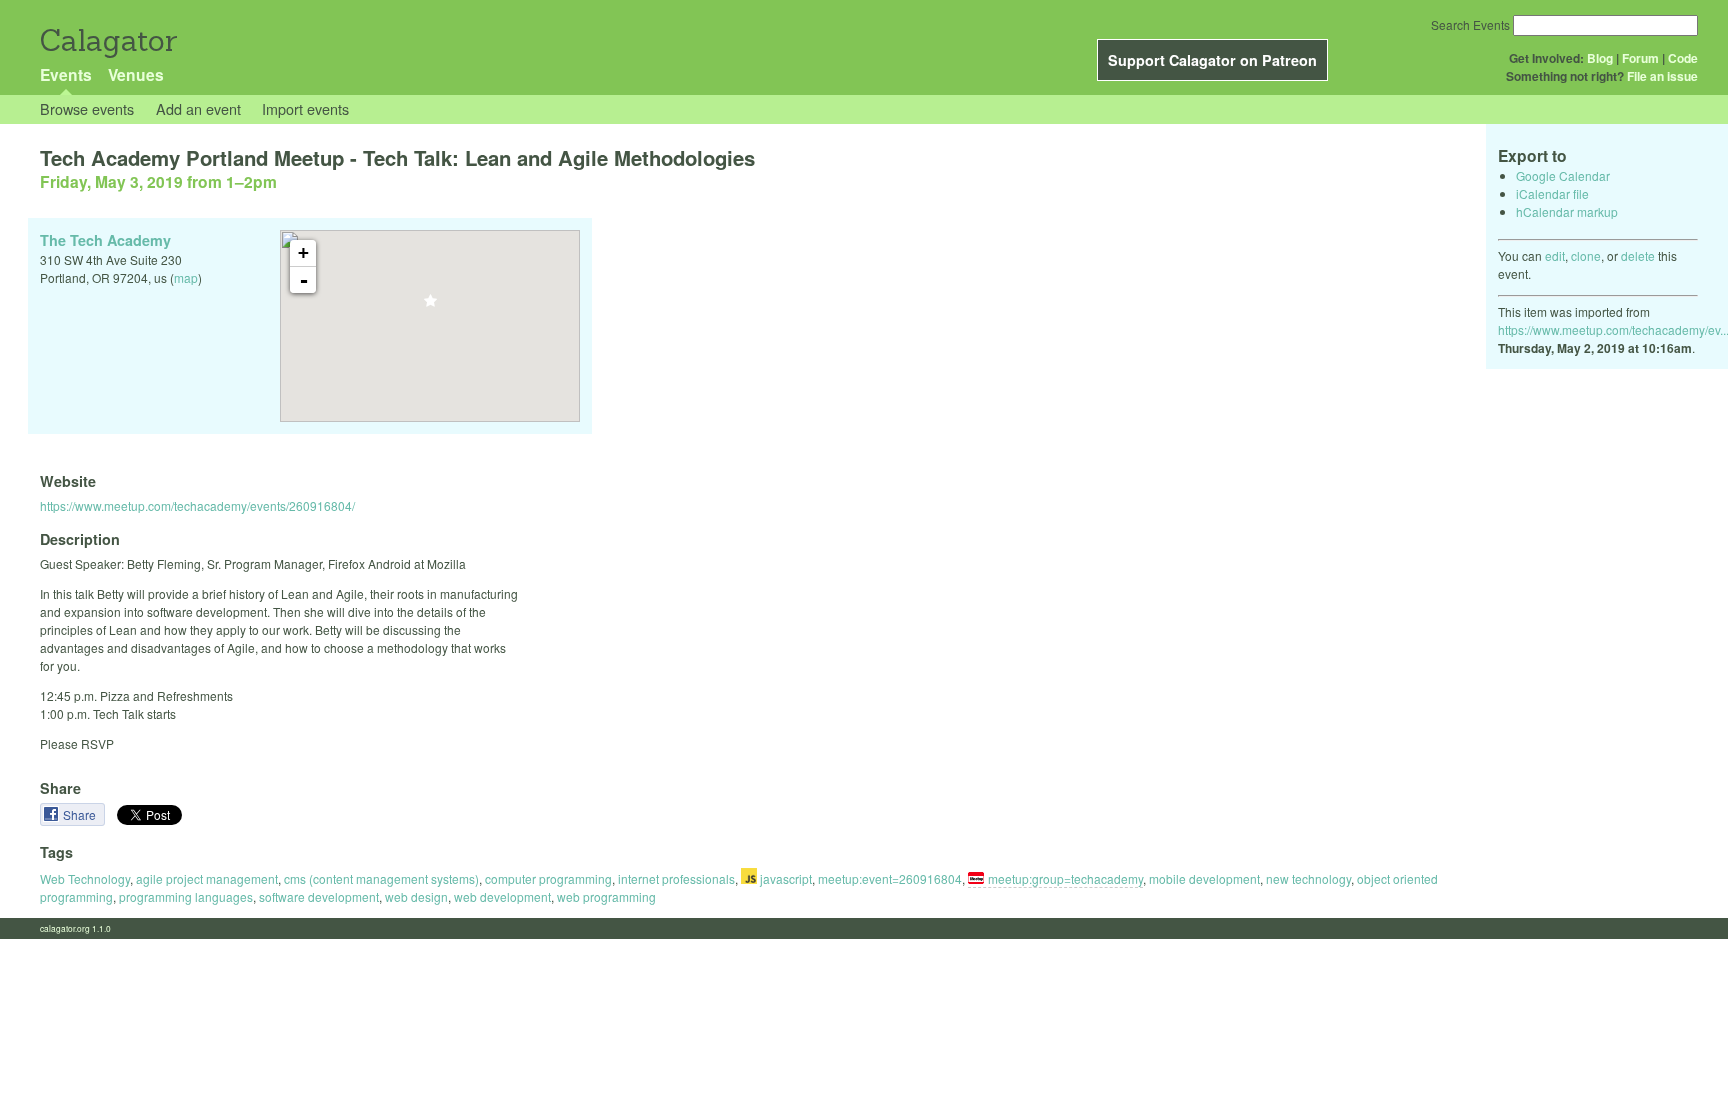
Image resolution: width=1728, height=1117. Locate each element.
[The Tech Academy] (430, 306)
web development (502, 896)
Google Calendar (1563, 175)
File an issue (1662, 76)
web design (416, 896)
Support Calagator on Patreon (1212, 60)
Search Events (1470, 24)
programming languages (186, 896)
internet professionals (676, 878)
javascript (784, 878)
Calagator (107, 40)
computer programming (548, 878)
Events (66, 74)
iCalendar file (1552, 193)
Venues (136, 74)
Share (81, 814)
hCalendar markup (1567, 211)
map (186, 277)
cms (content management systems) (381, 878)
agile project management (207, 878)
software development (319, 896)
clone (1586, 255)
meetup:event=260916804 (890, 878)
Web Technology (85, 878)
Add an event (198, 108)
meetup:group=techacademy (1065, 878)
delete (1638, 255)
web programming (606, 896)
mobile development (1204, 878)
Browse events (87, 108)
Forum (1640, 58)
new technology (1308, 878)
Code (1683, 58)
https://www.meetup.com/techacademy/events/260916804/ (197, 505)
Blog (1600, 58)
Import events (305, 108)
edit (1555, 255)
